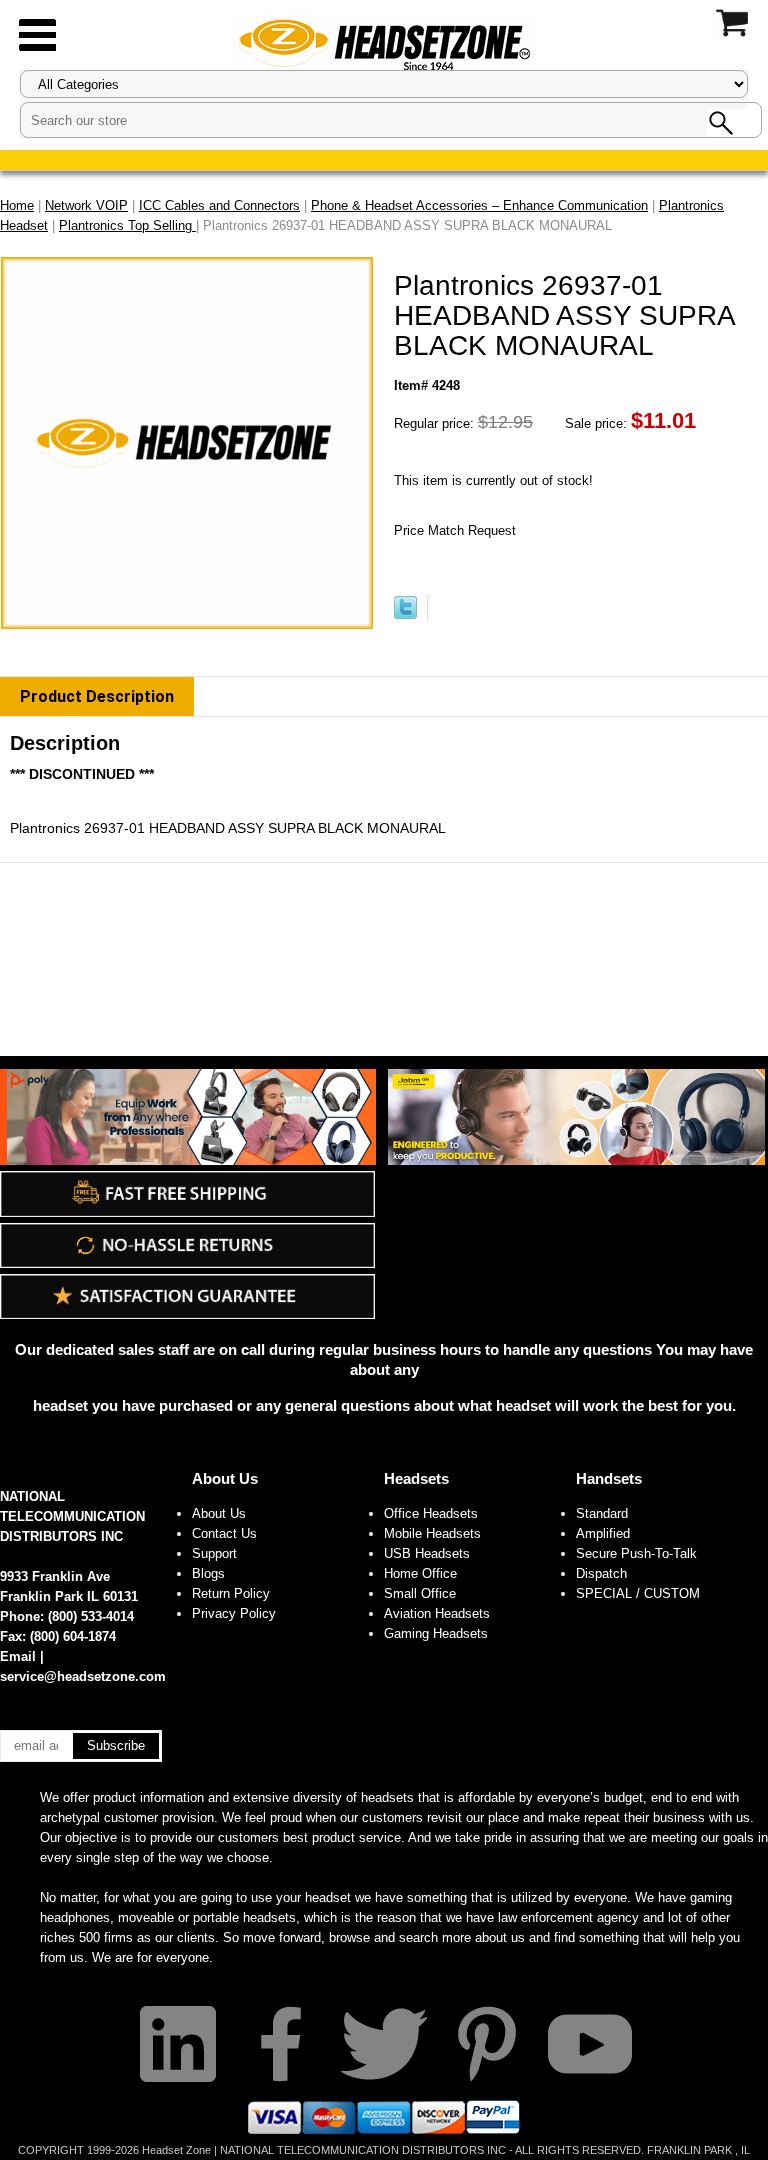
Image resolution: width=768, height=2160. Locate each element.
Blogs (208, 1573)
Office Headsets (431, 1513)
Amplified (603, 1533)
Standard (602, 1513)
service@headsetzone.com (83, 1676)
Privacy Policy (234, 1613)
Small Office (420, 1593)
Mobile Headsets (432, 1533)
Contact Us (224, 1533)
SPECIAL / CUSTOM (638, 1593)
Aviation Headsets (437, 1613)
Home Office (420, 1573)
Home (17, 205)
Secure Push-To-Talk (636, 1553)
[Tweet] (405, 614)
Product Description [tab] (97, 696)
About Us (225, 1478)
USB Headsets (427, 1553)
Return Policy (231, 1593)
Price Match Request (455, 530)
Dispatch (601, 1573)
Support (214, 1553)
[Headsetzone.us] (384, 42)
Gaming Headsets (436, 1633)
